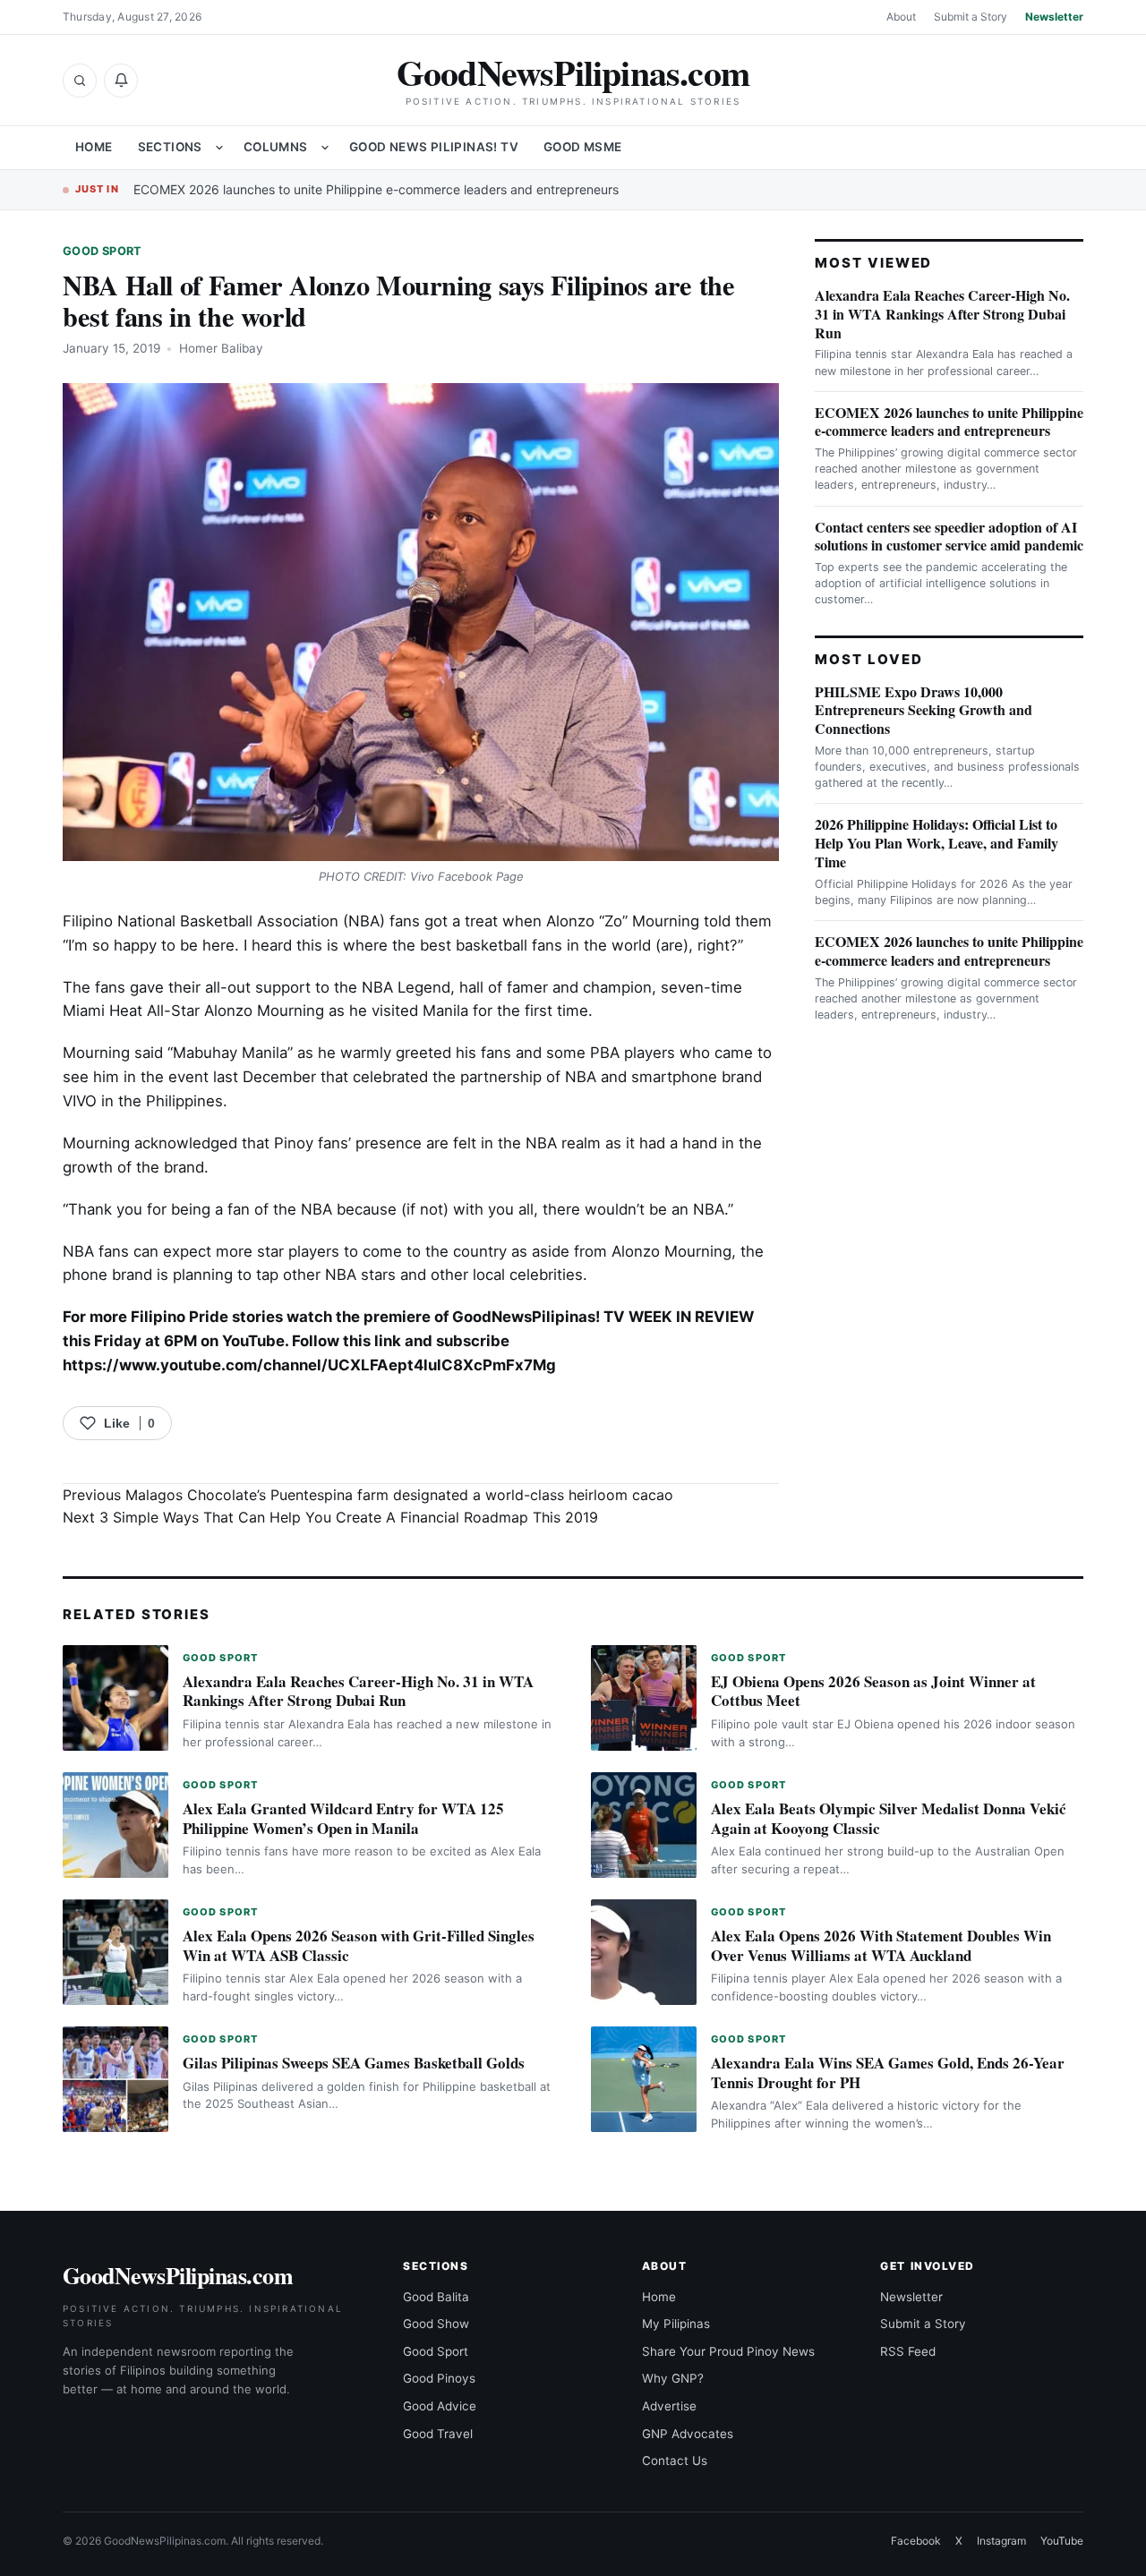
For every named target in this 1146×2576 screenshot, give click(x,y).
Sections (170, 147)
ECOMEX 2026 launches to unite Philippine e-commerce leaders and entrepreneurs (376, 189)
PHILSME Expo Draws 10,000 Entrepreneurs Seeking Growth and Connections (924, 710)
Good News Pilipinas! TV (434, 147)
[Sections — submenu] (219, 148)
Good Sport (103, 251)
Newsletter (1054, 17)
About (901, 17)
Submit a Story (971, 17)
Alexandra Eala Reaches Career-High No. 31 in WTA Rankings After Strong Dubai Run (942, 314)
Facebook (916, 2541)
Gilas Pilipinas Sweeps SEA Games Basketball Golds (354, 2063)
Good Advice (440, 2406)
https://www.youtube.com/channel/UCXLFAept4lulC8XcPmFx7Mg (309, 1365)
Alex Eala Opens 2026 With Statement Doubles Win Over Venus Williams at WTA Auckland (881, 1945)
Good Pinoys (439, 2378)
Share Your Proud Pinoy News (728, 2351)
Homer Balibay (221, 348)
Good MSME (583, 147)
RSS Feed (908, 2351)
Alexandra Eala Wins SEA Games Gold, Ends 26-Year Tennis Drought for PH (888, 2073)
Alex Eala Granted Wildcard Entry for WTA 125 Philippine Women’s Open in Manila (343, 1818)
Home (94, 147)
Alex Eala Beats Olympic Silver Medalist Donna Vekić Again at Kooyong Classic (889, 1818)
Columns (276, 147)
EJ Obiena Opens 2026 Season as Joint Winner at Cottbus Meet (873, 1691)
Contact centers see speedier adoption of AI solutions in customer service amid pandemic (949, 536)
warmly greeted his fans (426, 1053)
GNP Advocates (688, 2434)
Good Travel (438, 2434)
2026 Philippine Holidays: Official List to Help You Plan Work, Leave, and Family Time (936, 843)
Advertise (669, 2406)
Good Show (436, 2324)
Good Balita (436, 2297)
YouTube (1062, 2541)
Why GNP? (673, 2378)
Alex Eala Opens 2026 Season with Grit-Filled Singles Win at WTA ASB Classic (359, 1945)
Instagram (1001, 2541)
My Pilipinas (676, 2324)
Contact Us (675, 2461)
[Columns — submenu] (325, 148)
